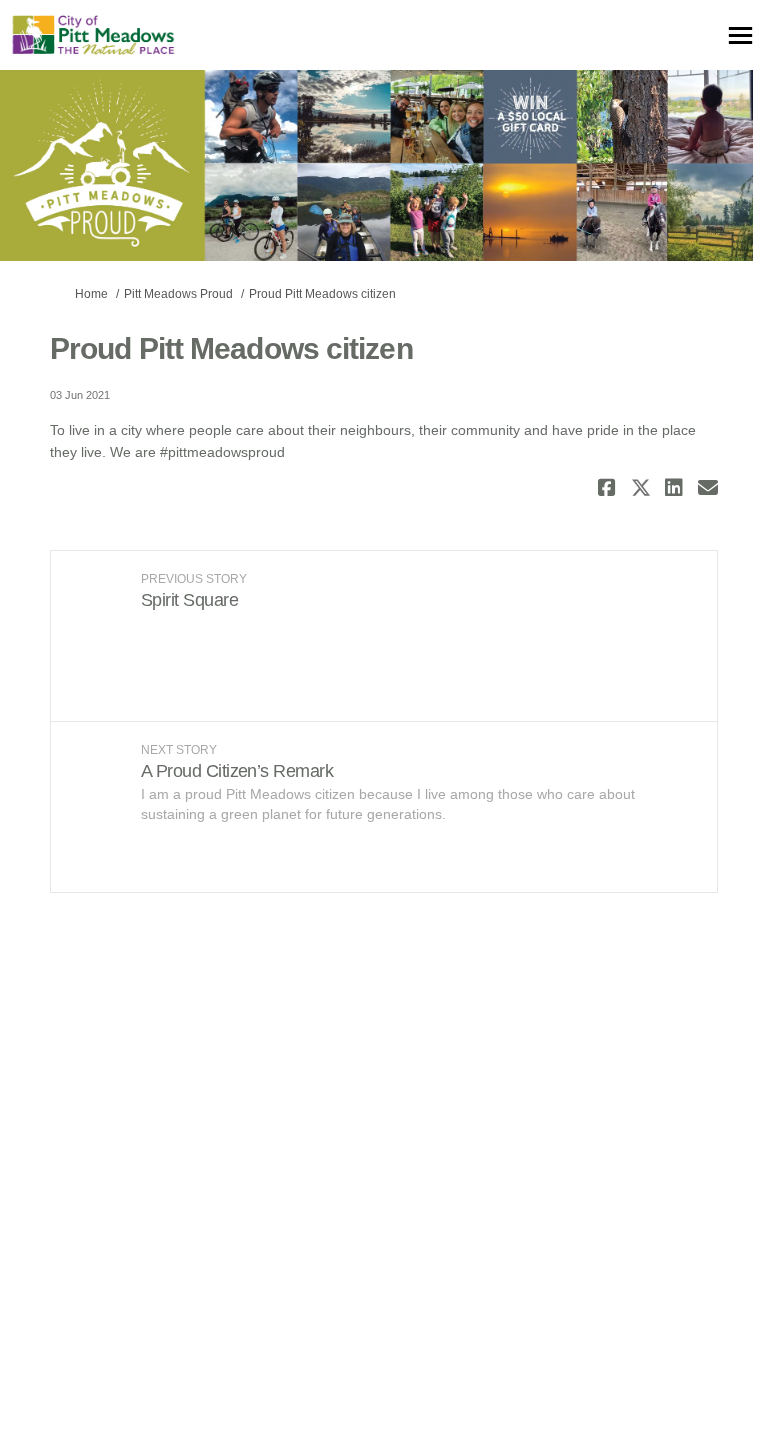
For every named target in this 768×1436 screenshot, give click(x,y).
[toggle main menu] (740, 35)
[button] (609, 487)
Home (91, 294)
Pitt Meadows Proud (178, 294)
